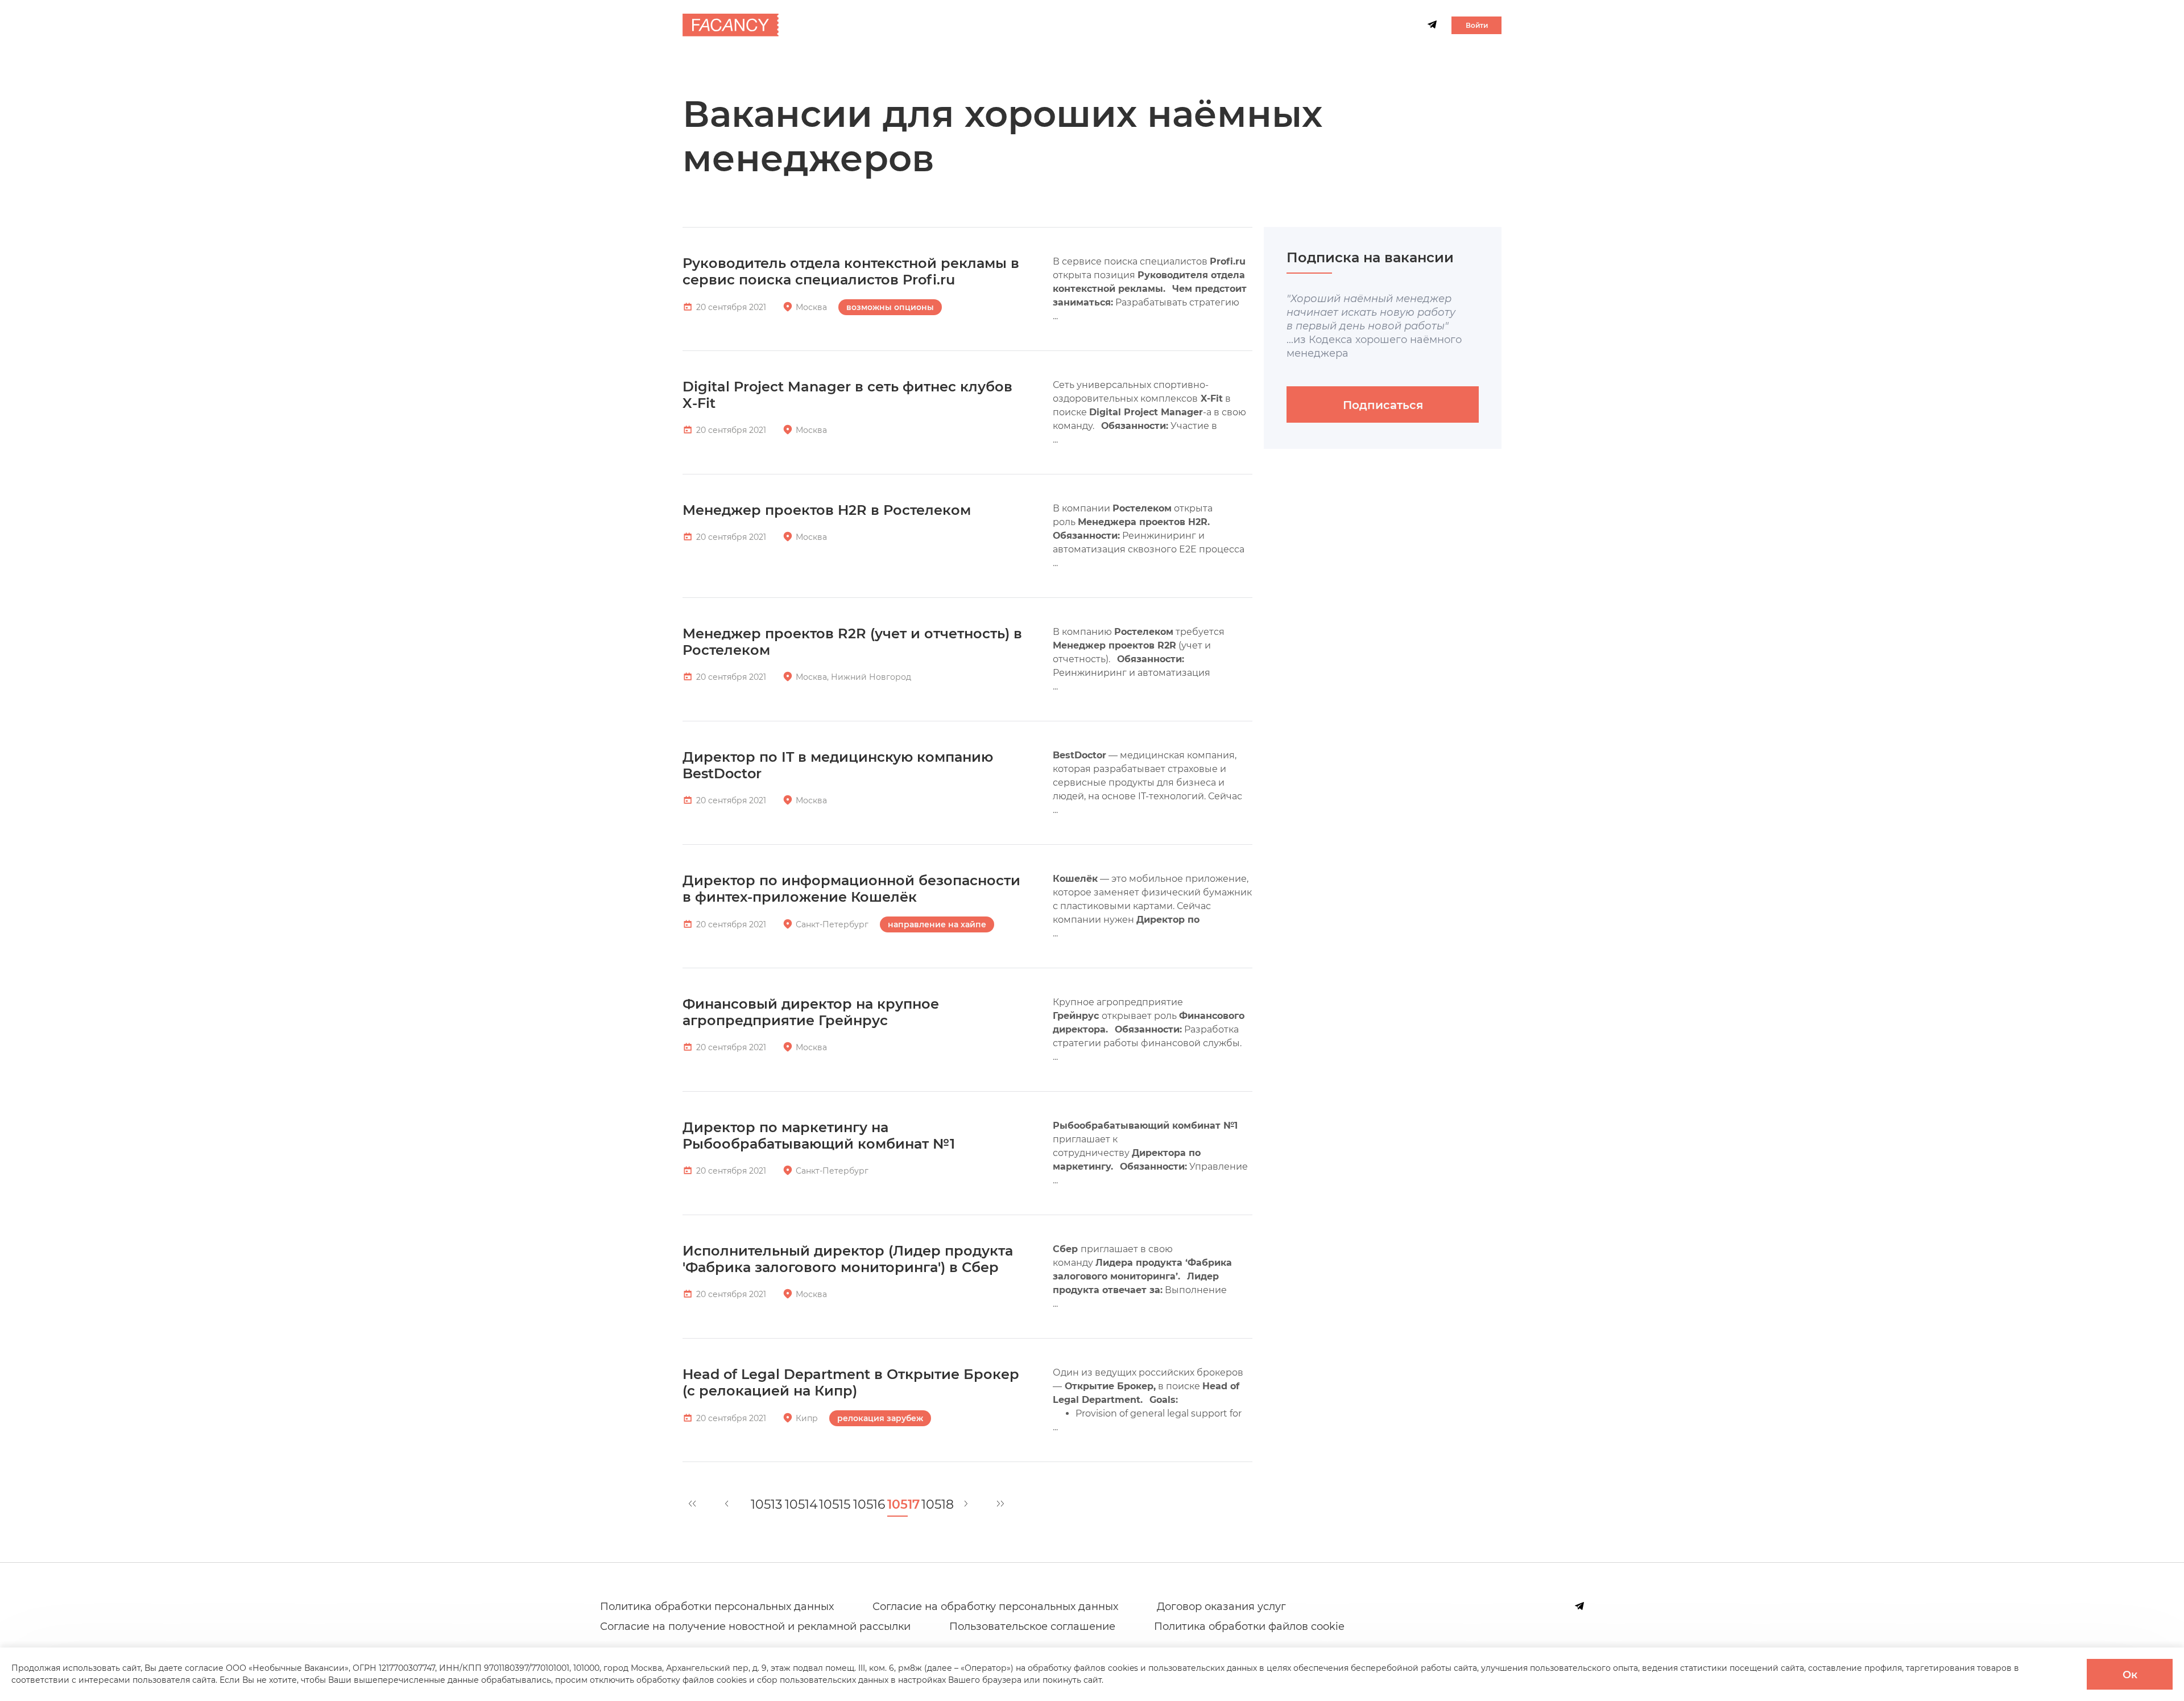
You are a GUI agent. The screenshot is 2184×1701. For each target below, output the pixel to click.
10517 (897, 1505)
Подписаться (1383, 405)
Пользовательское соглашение (1032, 1626)
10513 (761, 1505)
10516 (863, 1505)
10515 (829, 1505)
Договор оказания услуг (1221, 1607)
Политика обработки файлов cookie (1249, 1626)
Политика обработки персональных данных (717, 1607)
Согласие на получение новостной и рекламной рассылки (755, 1626)
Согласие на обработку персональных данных (995, 1607)
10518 (932, 1505)
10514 (795, 1505)
